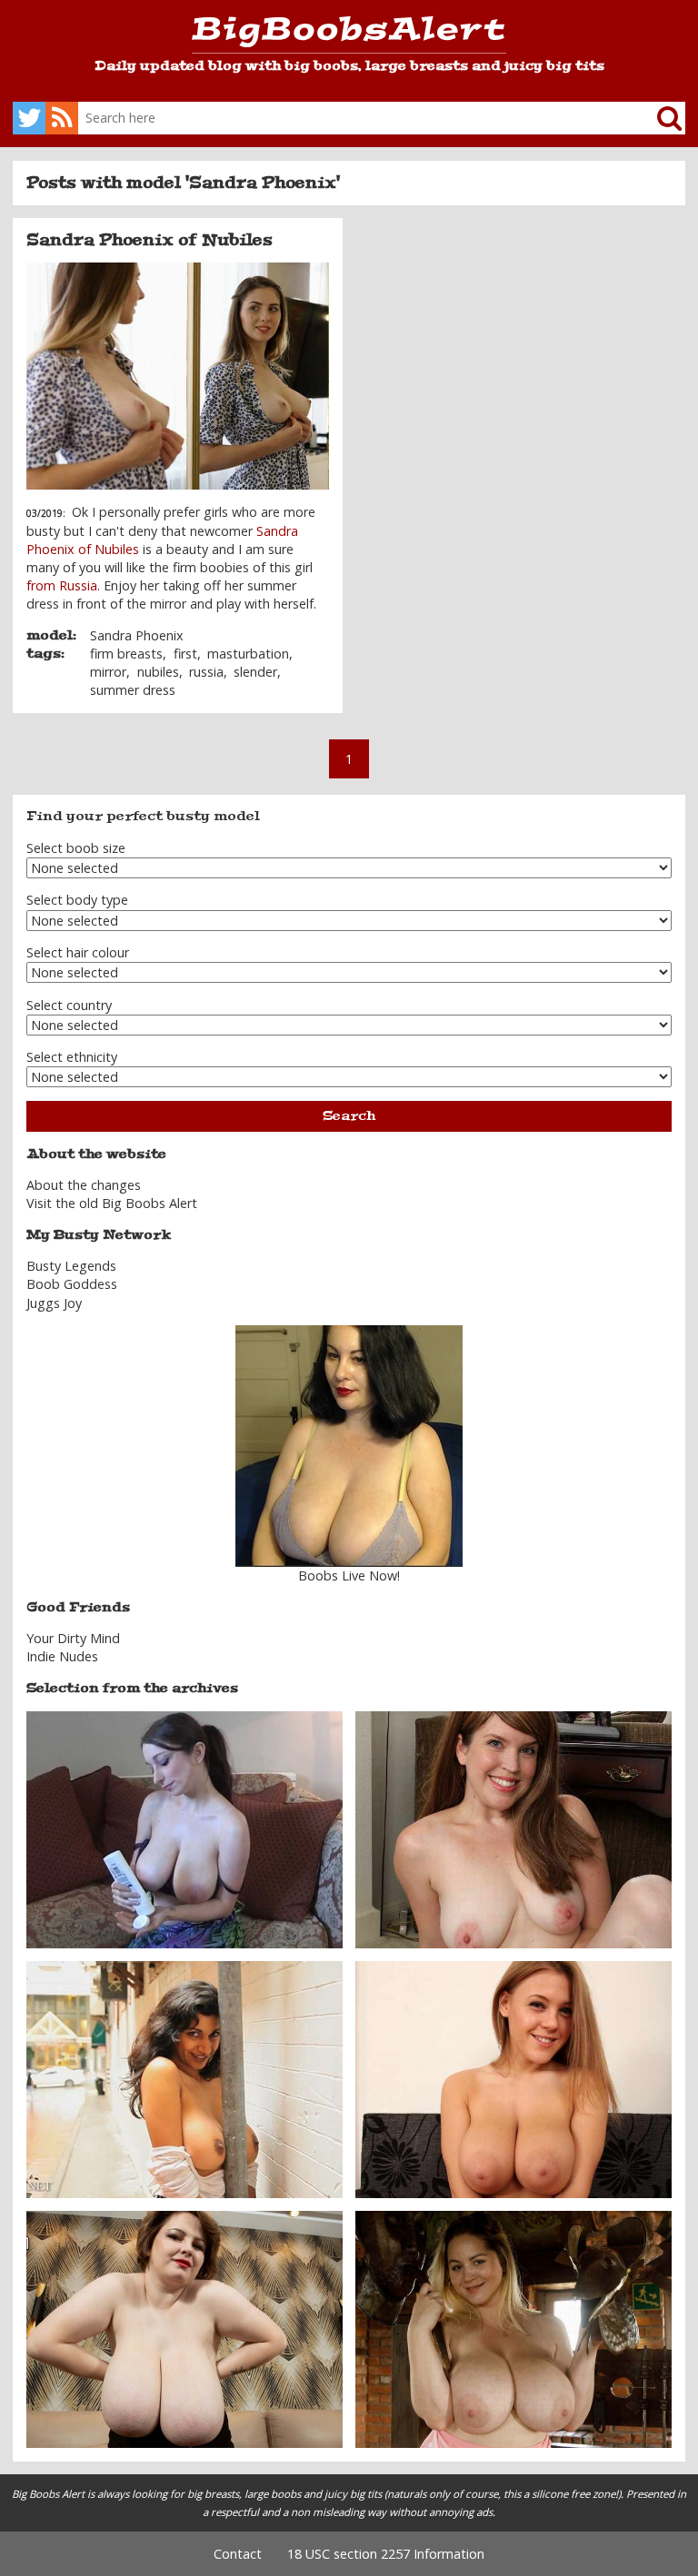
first (185, 654)
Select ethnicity (72, 1057)
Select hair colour (78, 952)
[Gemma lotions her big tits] (184, 1828)
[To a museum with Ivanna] (514, 2328)
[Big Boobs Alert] (349, 35)
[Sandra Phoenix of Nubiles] (178, 376)
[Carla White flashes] (184, 2078)
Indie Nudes (62, 1656)
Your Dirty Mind (73, 1638)
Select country (69, 1005)
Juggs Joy (54, 1303)
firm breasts (126, 654)
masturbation (248, 654)
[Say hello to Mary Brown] (184, 2328)
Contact (238, 2554)
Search (349, 1116)
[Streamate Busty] (349, 1446)
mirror (108, 672)
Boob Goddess (72, 1284)
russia (206, 672)
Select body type (77, 900)
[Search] (655, 118)
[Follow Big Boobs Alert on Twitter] (29, 118)
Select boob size (76, 848)
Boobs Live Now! (349, 1575)
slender (255, 672)
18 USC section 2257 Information (386, 2554)
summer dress (133, 690)
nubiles (158, 672)
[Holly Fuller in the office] (514, 1828)
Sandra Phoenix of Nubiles (150, 240)
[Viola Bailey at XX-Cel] (514, 2078)
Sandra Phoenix (137, 635)
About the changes (84, 1185)
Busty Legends (71, 1266)
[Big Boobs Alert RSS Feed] (62, 118)
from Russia (62, 585)
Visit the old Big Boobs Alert (112, 1203)
